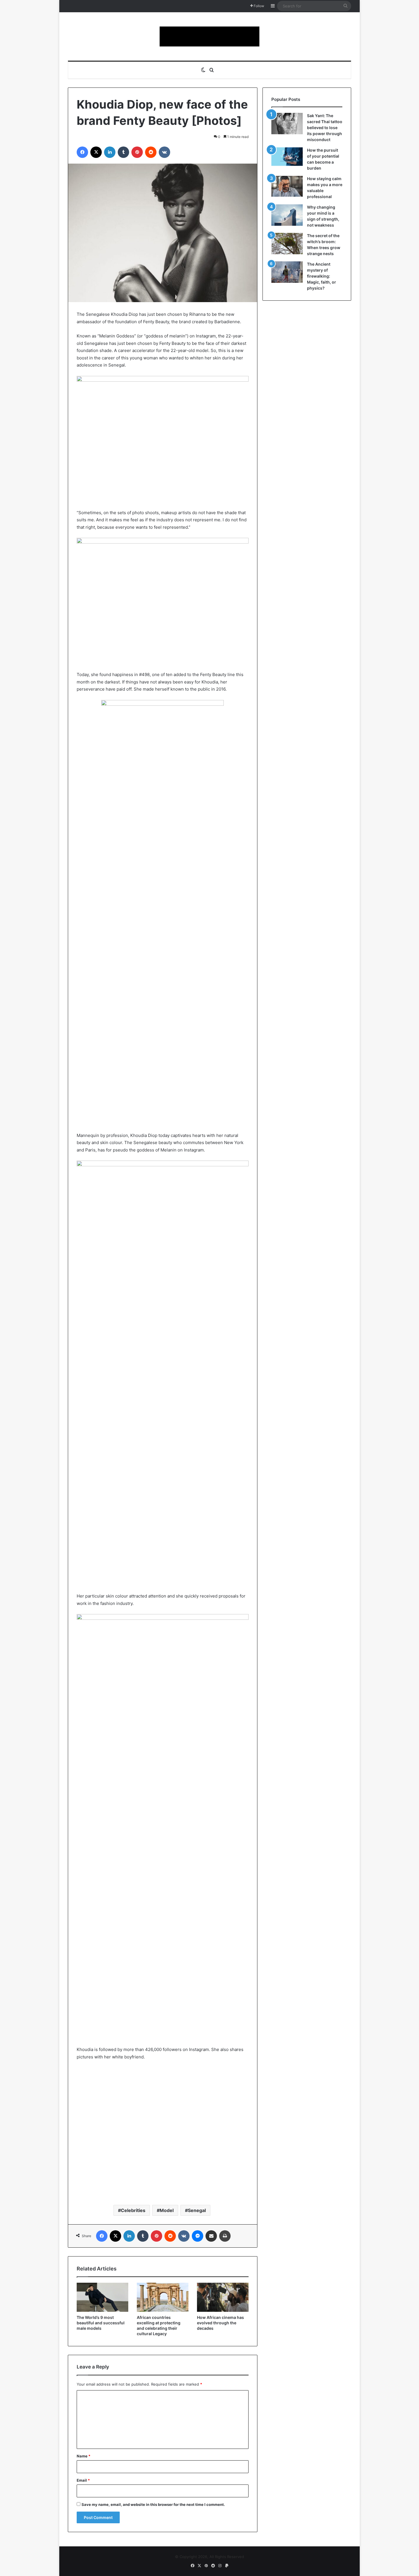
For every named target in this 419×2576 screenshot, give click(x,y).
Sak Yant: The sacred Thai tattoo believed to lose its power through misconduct (325, 128)
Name (84, 2456)
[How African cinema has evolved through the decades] (223, 2297)
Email (83, 2480)
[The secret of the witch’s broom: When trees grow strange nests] (287, 244)
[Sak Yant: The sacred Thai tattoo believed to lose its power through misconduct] (287, 124)
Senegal (197, 2210)
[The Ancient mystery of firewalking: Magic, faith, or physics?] (287, 272)
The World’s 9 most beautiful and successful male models (101, 2323)
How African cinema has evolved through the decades (220, 2323)
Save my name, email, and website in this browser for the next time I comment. (153, 2504)
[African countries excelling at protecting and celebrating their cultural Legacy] (163, 2297)
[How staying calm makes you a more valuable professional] (287, 186)
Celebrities (133, 2210)
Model (167, 2210)
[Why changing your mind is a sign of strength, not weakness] (287, 215)
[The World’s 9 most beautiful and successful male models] (102, 2297)
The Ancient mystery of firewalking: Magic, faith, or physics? (322, 276)
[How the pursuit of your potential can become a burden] (287, 158)
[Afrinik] (209, 36)
